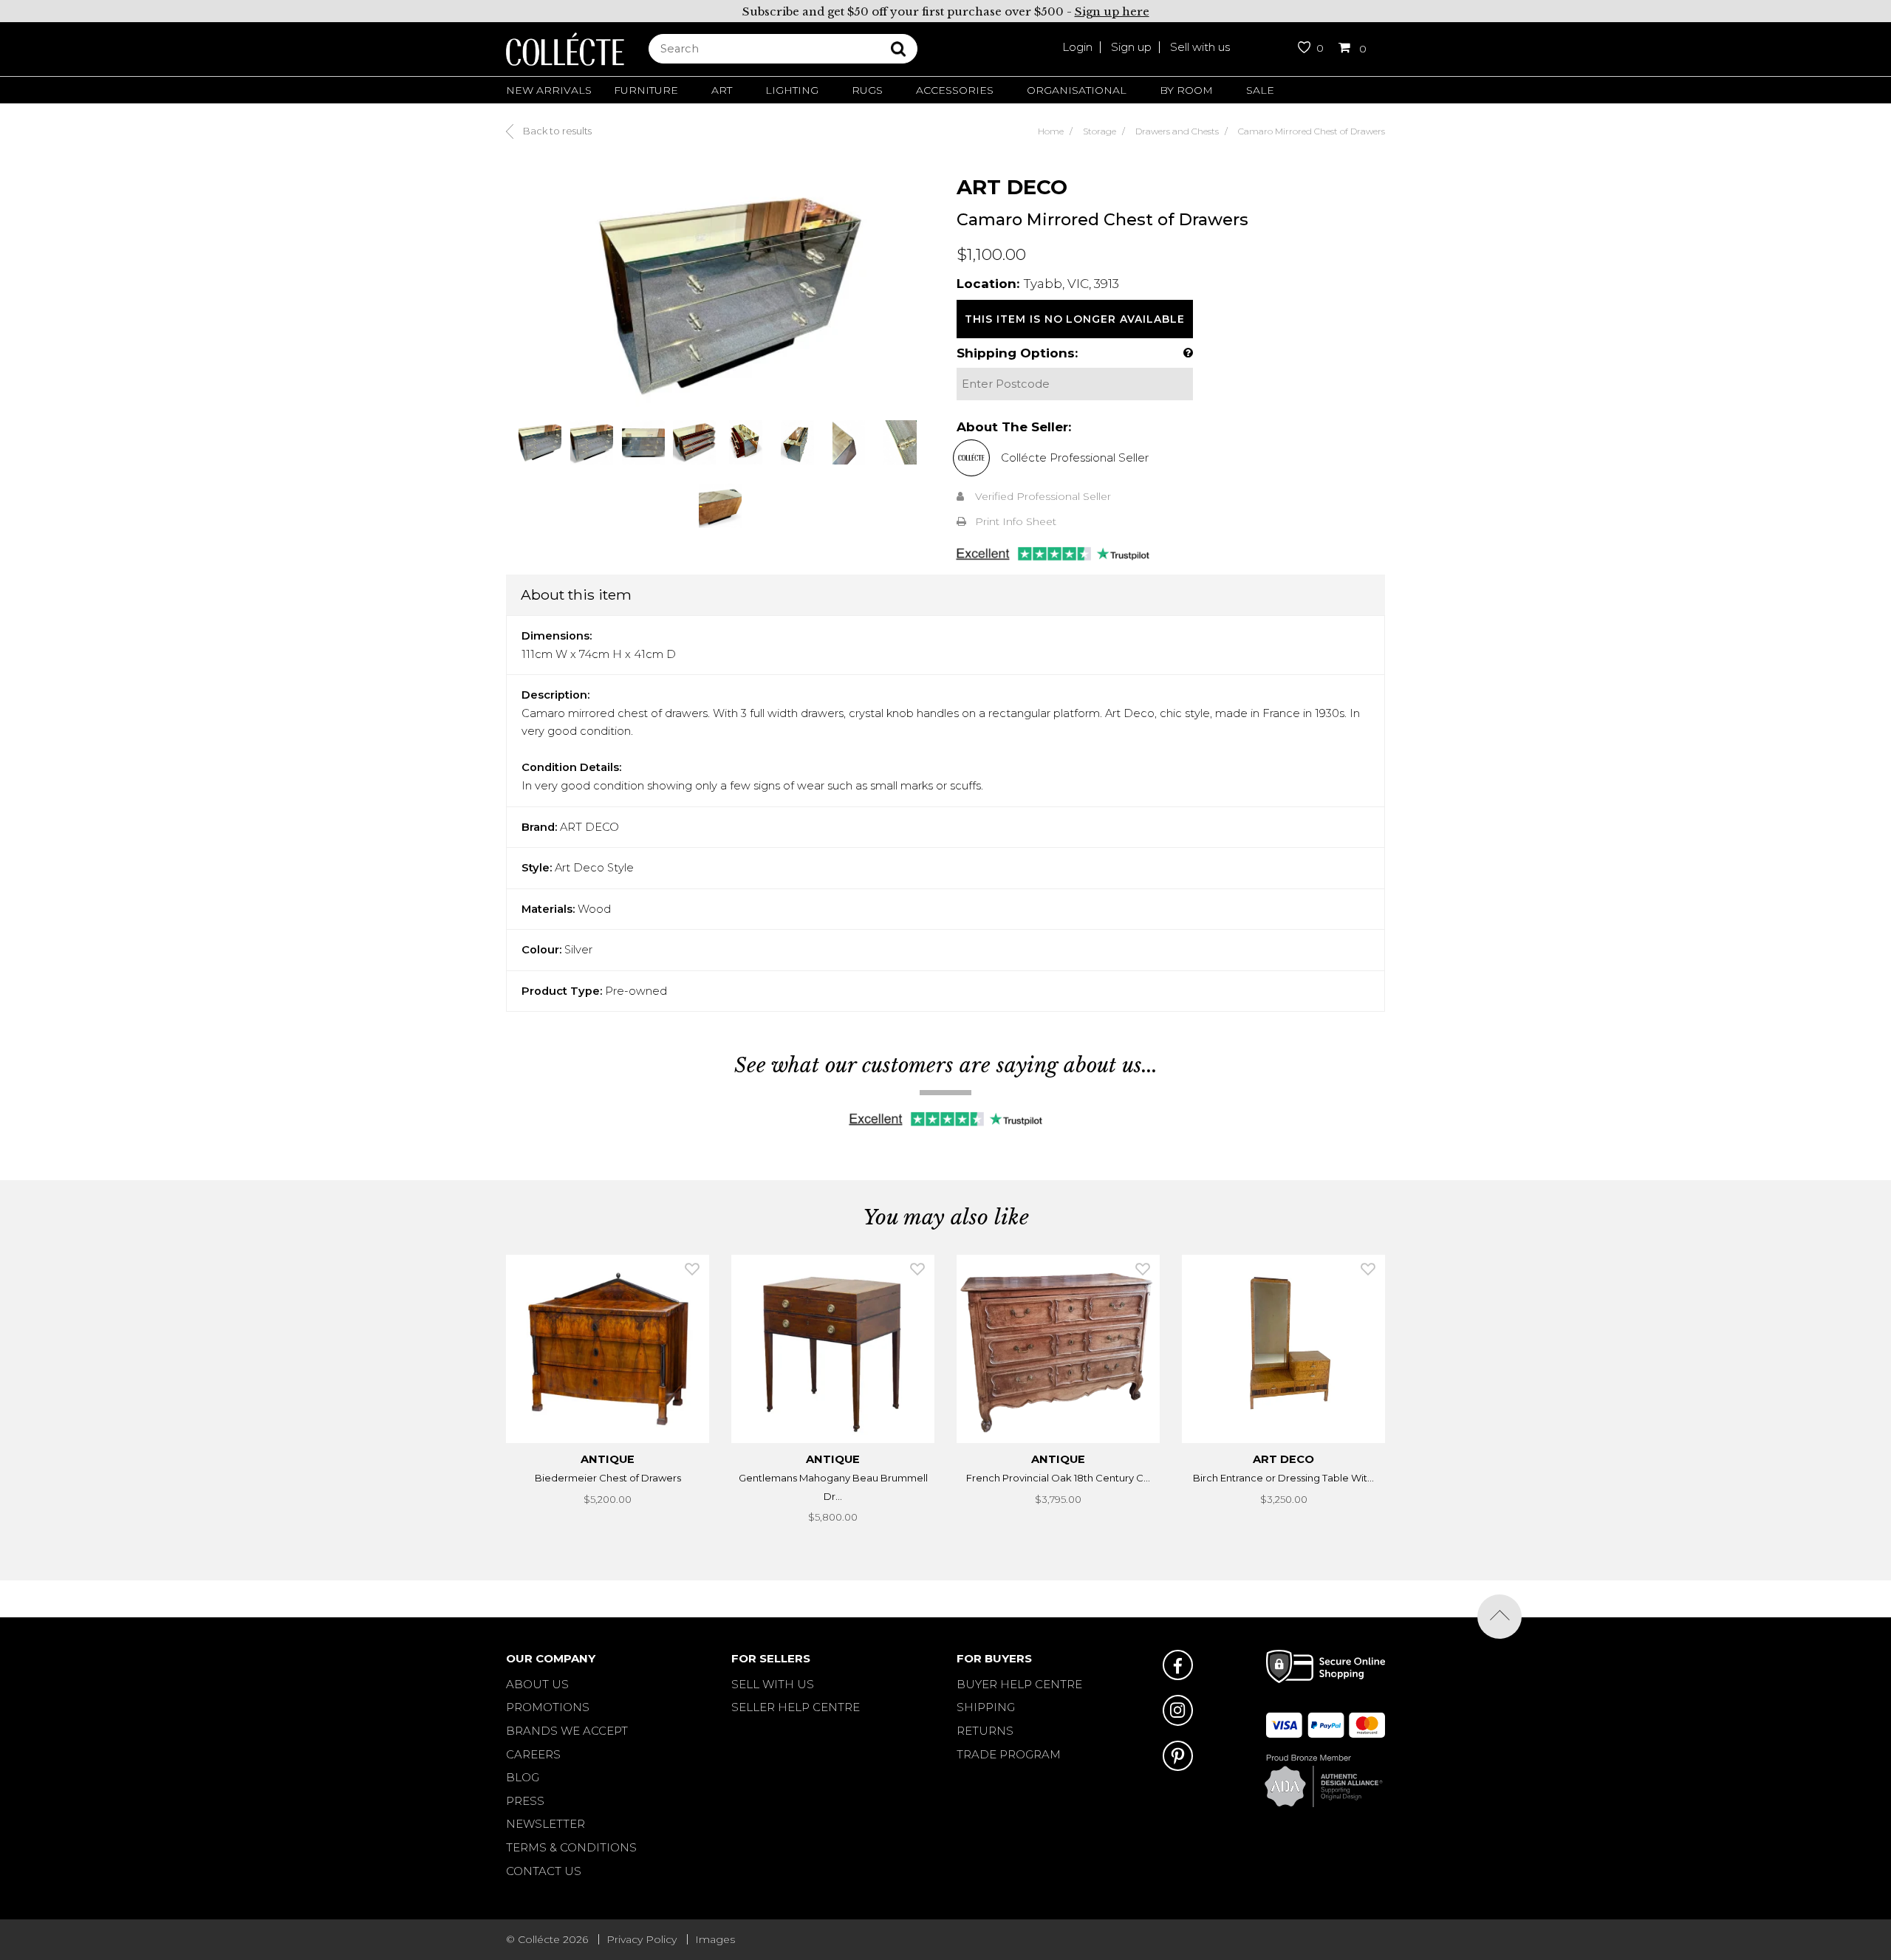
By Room (1186, 90)
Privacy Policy (642, 1939)
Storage (1100, 131)
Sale (1260, 90)
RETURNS (985, 1731)
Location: (988, 284)
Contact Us (544, 1871)
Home (1051, 131)
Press (525, 1801)
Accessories (955, 90)
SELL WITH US (773, 1684)
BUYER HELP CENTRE (1019, 1684)
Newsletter (546, 1824)
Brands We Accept (567, 1731)
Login (1077, 47)
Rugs (867, 90)
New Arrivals (549, 90)
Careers (533, 1754)
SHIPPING (986, 1707)
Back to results (556, 131)
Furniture (646, 90)
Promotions (548, 1707)
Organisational (1077, 90)
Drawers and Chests (1177, 131)
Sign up (1131, 47)
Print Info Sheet (1016, 521)
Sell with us (1200, 47)
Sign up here (1112, 11)
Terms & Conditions (571, 1847)
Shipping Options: (1017, 353)
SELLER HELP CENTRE (796, 1707)
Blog (523, 1777)
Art (722, 90)
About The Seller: (1014, 427)
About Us (537, 1684)
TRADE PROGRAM (1009, 1754)
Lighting (792, 90)
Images (715, 1939)
